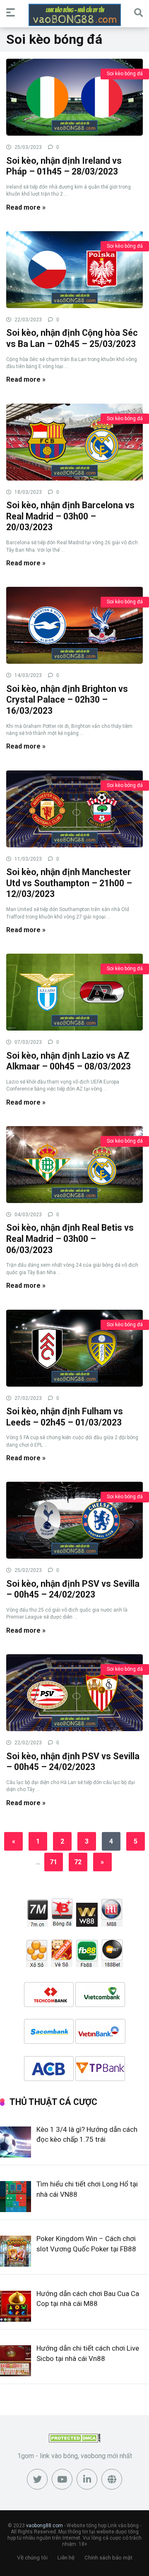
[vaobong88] (75, 15)
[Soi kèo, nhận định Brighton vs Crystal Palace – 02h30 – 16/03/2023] (74, 625)
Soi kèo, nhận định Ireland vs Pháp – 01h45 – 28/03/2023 (64, 166)
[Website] (112, 2479)
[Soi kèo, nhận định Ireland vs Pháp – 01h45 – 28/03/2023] (74, 97)
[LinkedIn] (87, 2479)
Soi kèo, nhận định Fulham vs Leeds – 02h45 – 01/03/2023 (65, 1417)
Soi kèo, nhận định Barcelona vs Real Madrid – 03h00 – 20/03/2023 (70, 516)
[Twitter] (37, 2479)
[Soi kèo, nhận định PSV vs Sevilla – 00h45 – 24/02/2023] (74, 1520)
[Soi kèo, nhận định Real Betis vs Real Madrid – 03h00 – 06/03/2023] (74, 1164)
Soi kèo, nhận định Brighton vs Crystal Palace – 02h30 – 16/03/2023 (67, 700)
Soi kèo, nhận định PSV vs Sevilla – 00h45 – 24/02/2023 (73, 1589)
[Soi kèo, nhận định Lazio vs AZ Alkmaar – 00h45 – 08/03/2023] (74, 992)
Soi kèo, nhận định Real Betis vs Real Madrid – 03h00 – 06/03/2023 (70, 1239)
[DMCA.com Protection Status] (75, 2440)
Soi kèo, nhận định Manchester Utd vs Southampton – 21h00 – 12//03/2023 (69, 883)
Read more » (26, 207)
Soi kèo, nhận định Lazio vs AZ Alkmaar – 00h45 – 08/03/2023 (68, 1061)
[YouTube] (62, 2479)
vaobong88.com (44, 2526)
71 (53, 1862)
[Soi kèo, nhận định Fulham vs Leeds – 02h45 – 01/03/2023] (74, 1348)
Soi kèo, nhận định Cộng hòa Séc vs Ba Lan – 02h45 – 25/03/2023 (72, 338)
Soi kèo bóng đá (125, 74)
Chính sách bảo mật (108, 2558)
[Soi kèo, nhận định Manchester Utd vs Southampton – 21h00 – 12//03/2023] (74, 808)
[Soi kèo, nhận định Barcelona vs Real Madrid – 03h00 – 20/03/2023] (74, 442)
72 (78, 1862)
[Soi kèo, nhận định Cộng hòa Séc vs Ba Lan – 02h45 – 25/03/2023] (74, 269)
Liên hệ (66, 2558)
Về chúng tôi (32, 2558)
